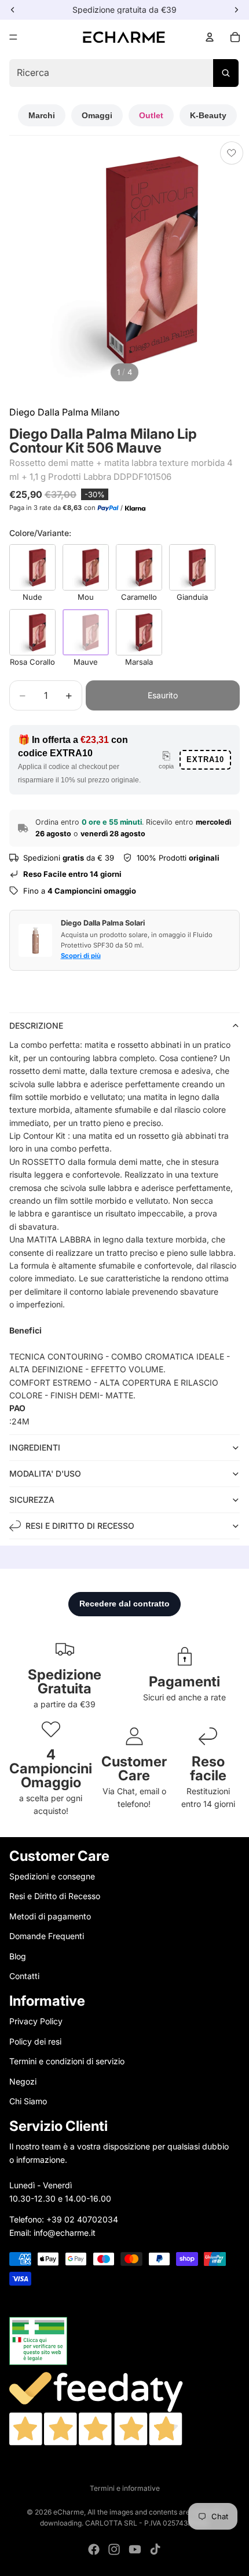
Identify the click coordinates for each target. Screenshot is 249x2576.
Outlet (151, 115)
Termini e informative (125, 2488)
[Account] (210, 37)
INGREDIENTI (35, 1447)
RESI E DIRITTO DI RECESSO (80, 1526)
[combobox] (124, 73)
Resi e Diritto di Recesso (55, 1897)
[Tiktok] (155, 2549)
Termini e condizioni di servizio (67, 2061)
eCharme (69, 2512)
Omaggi (97, 115)
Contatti (24, 1976)
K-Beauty (208, 115)
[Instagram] (114, 2549)
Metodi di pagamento (50, 1916)
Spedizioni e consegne (52, 1876)
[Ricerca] (226, 73)
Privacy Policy (36, 2022)
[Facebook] (94, 2549)
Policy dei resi (35, 2041)
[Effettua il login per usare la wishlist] (232, 153)
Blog (18, 1956)
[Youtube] (135, 2549)
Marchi (42, 115)
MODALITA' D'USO (45, 1473)
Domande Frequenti (47, 1936)
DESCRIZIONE (36, 1025)
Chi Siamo (28, 2101)
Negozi (23, 2081)
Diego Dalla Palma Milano (65, 412)
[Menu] (13, 37)
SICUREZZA (32, 1500)
